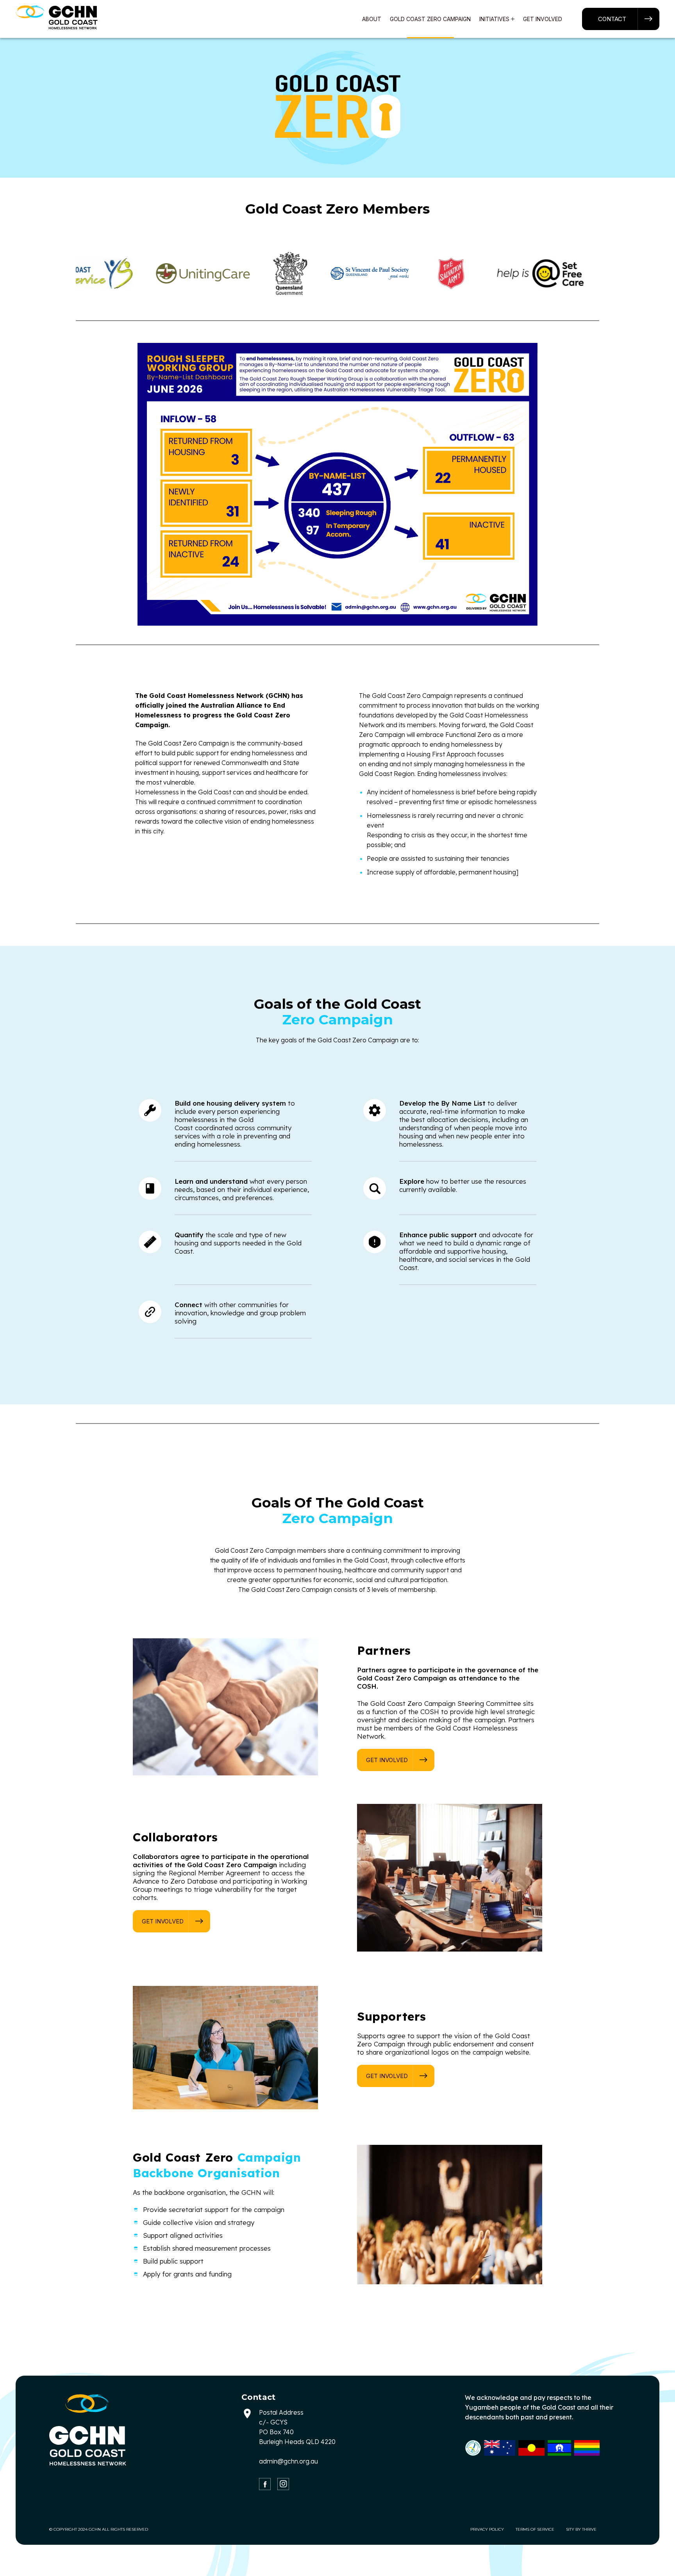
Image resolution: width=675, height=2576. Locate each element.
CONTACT (612, 19)
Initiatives (494, 19)
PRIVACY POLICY (487, 2529)
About (372, 19)
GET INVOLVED (387, 1760)
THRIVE (589, 2529)
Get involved (543, 19)
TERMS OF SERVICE (535, 2529)
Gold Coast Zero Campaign (430, 19)
